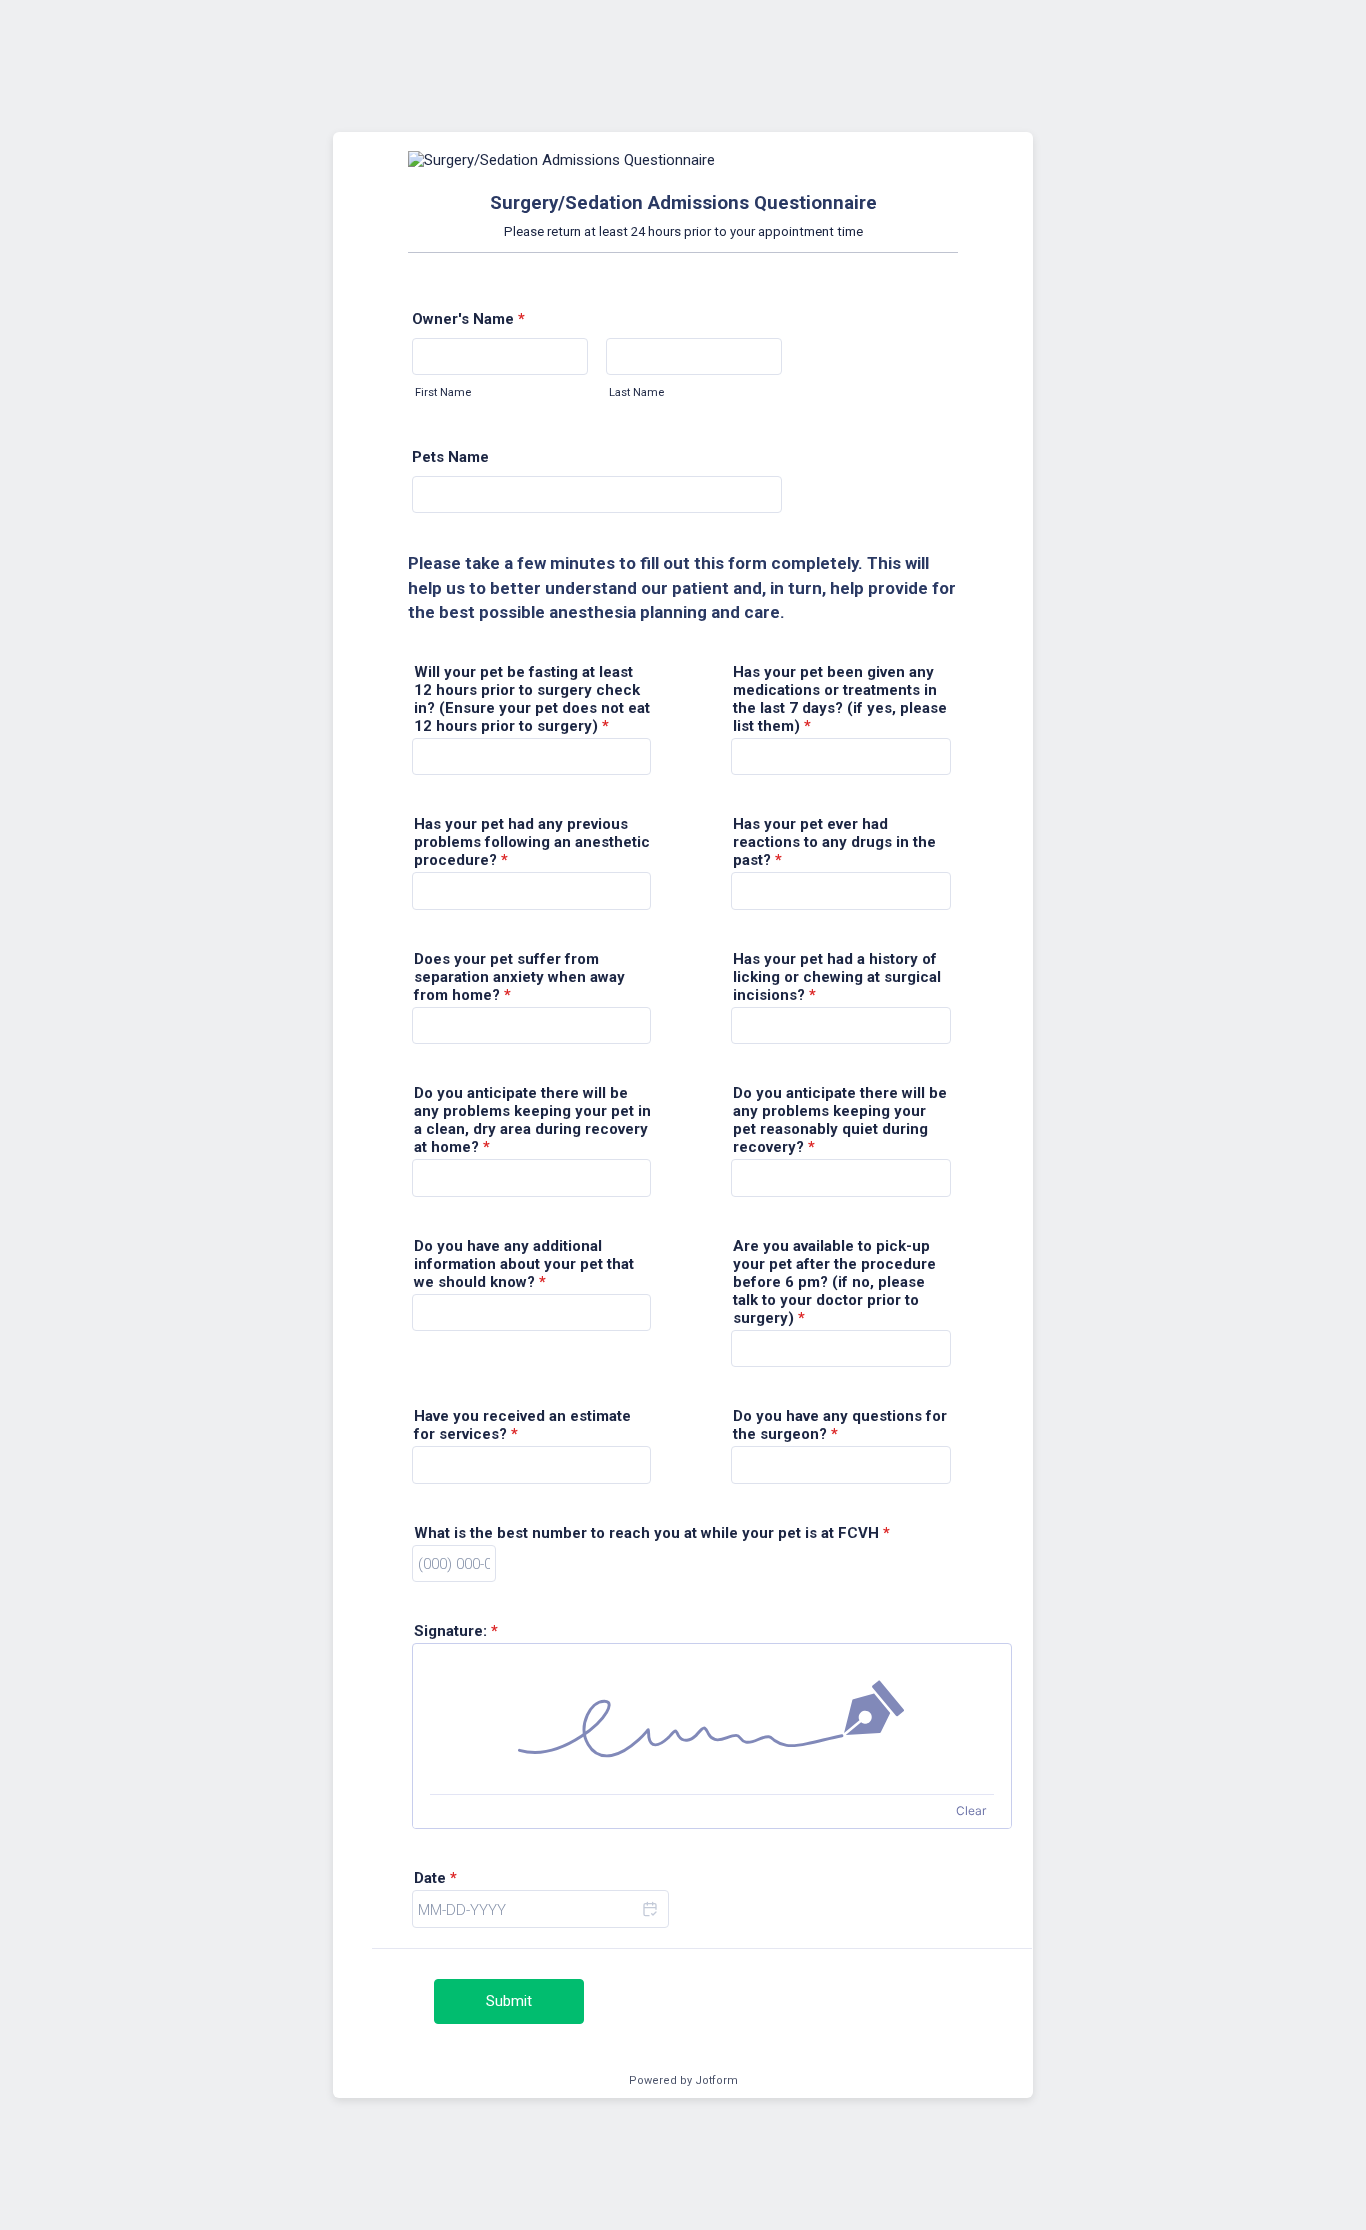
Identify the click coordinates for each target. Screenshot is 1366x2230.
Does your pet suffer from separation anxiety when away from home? (519, 977)
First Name (443, 392)
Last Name (636, 392)
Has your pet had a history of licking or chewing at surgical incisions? (837, 977)
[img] (712, 1719)
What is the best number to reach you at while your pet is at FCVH (652, 1533)
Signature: (456, 1631)
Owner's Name (468, 319)
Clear (971, 1810)
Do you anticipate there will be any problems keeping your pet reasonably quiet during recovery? (840, 1120)
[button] (649, 1909)
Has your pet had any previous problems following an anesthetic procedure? (532, 842)
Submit (509, 2001)
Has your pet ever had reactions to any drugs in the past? (834, 842)
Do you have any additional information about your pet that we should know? (524, 1264)
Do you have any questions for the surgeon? (840, 1425)
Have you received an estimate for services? (522, 1425)
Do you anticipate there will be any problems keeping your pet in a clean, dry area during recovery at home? (532, 1120)
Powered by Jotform (683, 2080)
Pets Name (450, 457)
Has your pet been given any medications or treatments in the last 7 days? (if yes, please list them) (840, 699)
